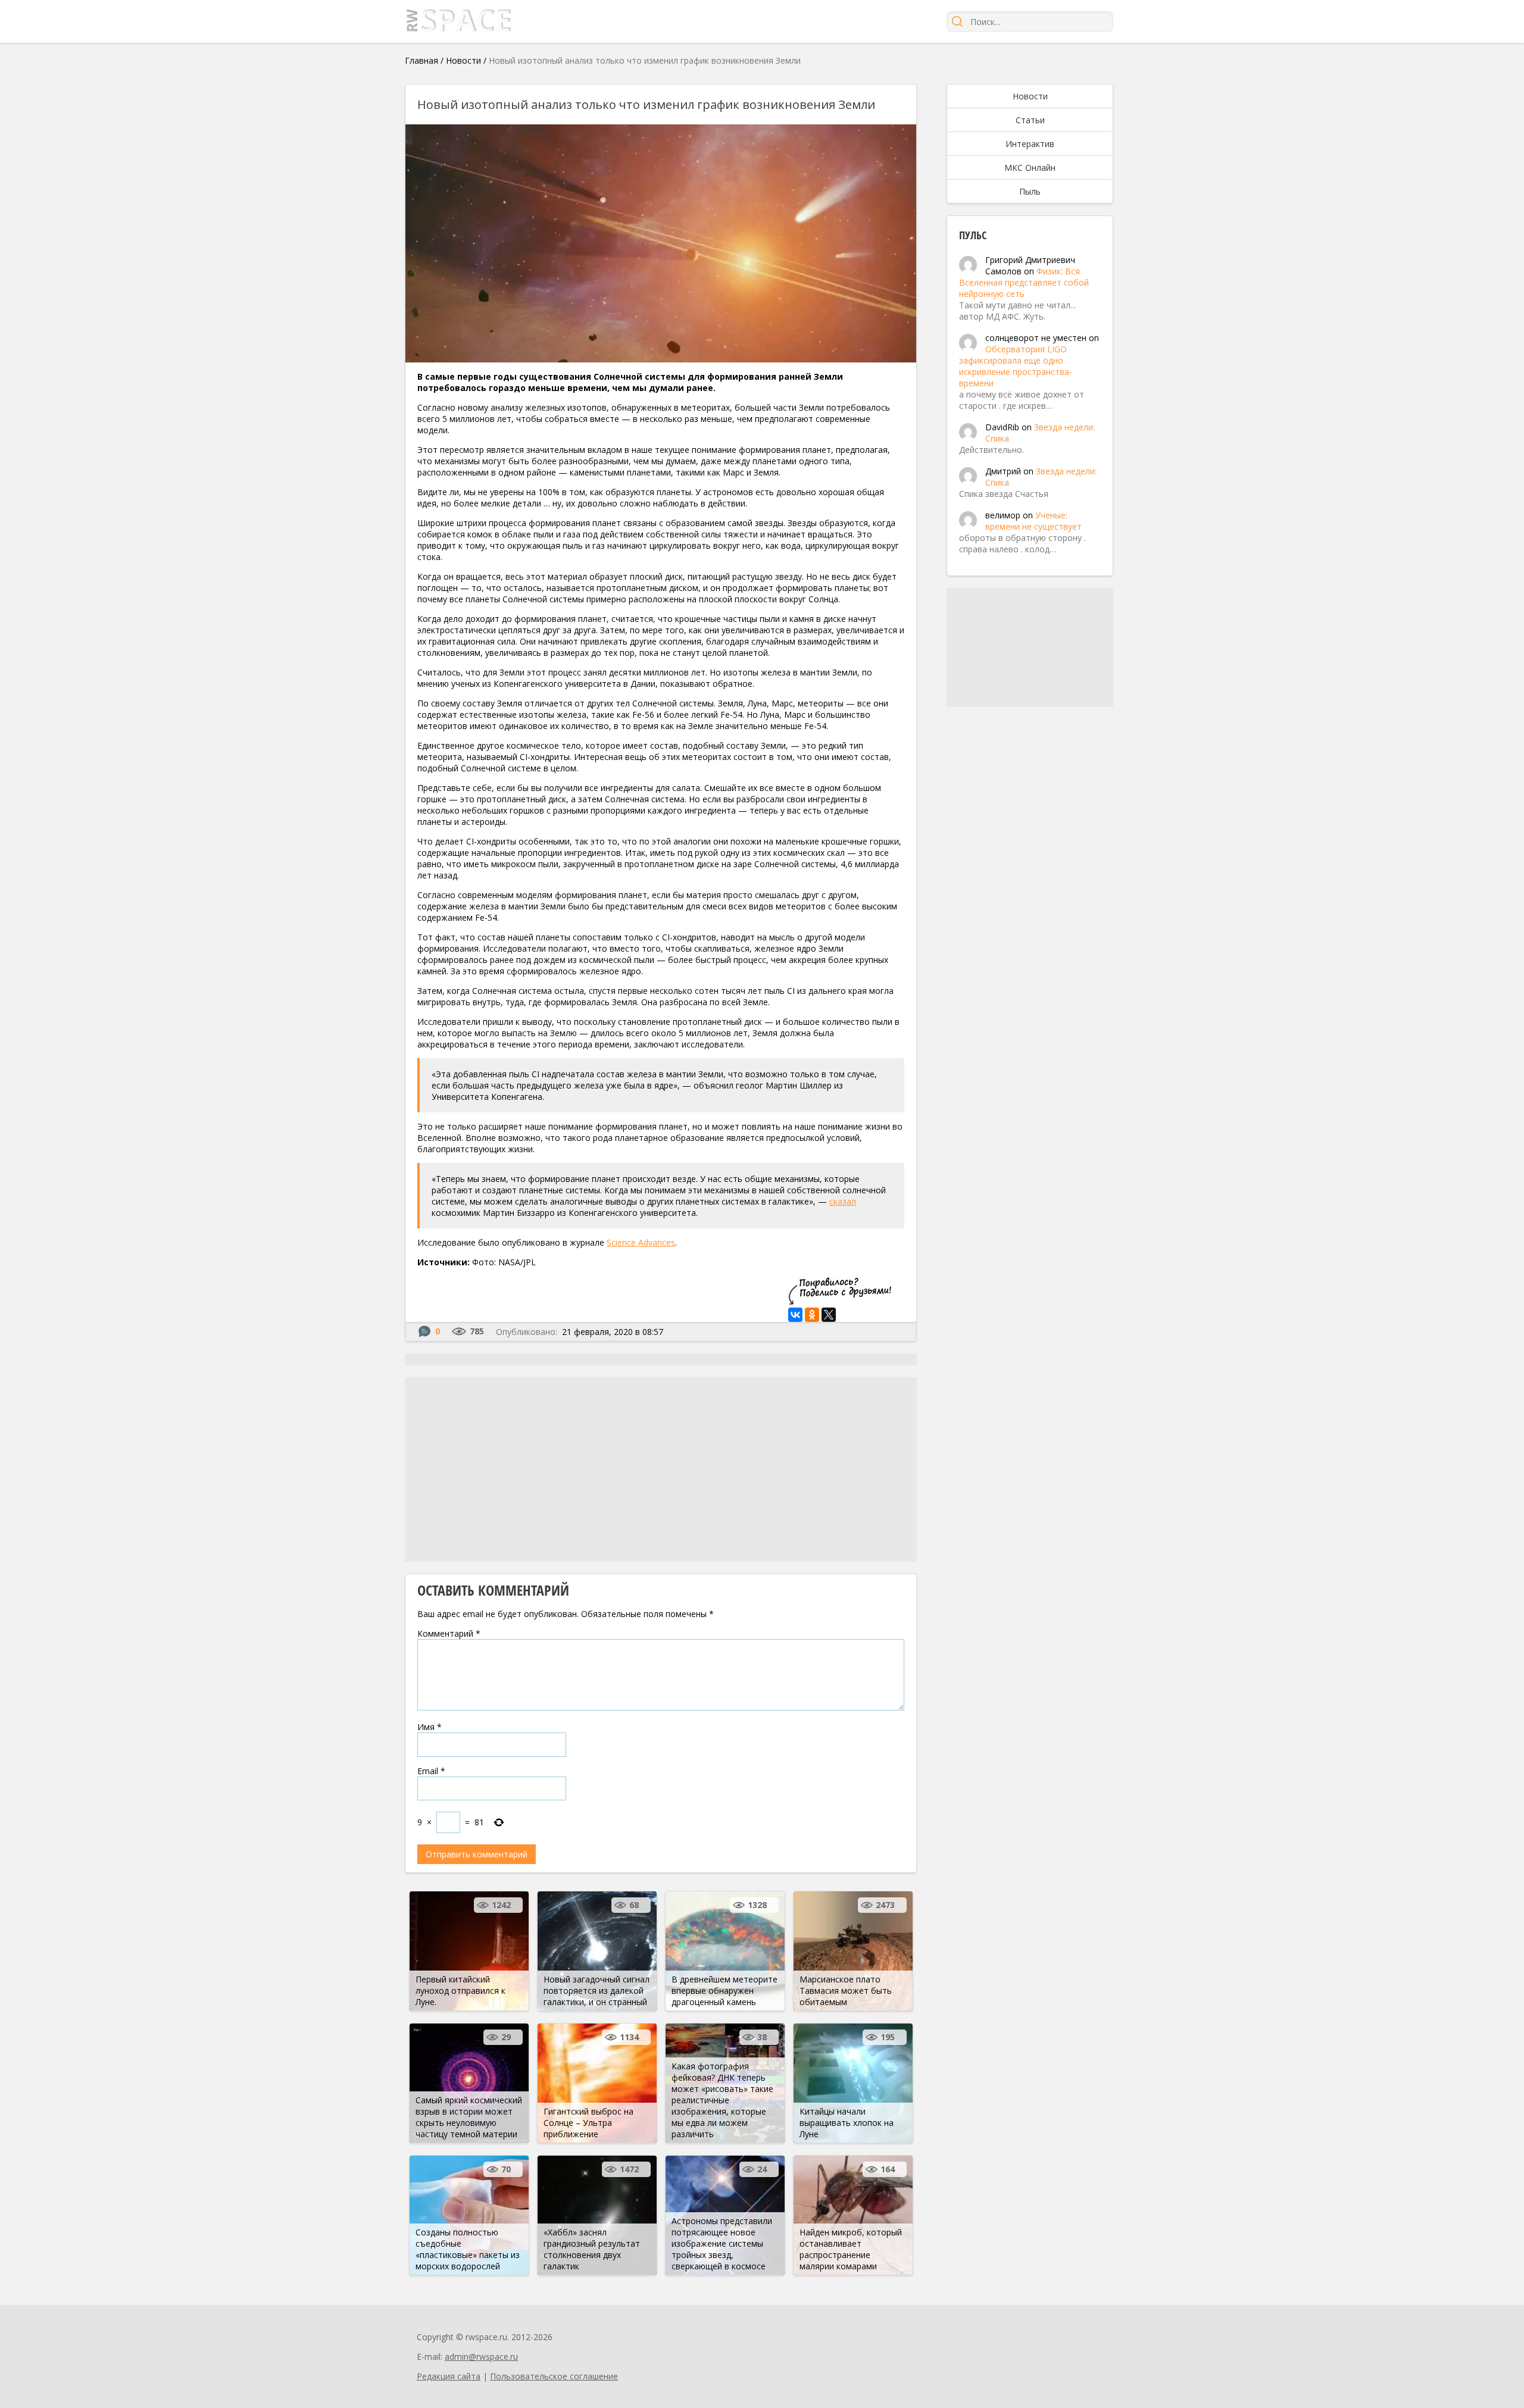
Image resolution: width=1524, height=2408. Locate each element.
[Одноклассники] (812, 1315)
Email (431, 1771)
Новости (463, 60)
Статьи (1030, 120)
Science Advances (641, 1242)
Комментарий (449, 1633)
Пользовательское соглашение (554, 2376)
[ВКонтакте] (795, 1315)
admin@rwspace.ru (481, 2357)
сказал (843, 1201)
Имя (430, 1727)
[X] (829, 1315)
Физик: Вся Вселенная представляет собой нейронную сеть (1024, 282)
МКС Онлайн (1030, 168)
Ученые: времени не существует (1033, 521)
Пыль (1030, 191)
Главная (421, 60)
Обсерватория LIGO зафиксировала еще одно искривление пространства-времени (1016, 366)
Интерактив (1030, 144)
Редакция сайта (449, 2376)
